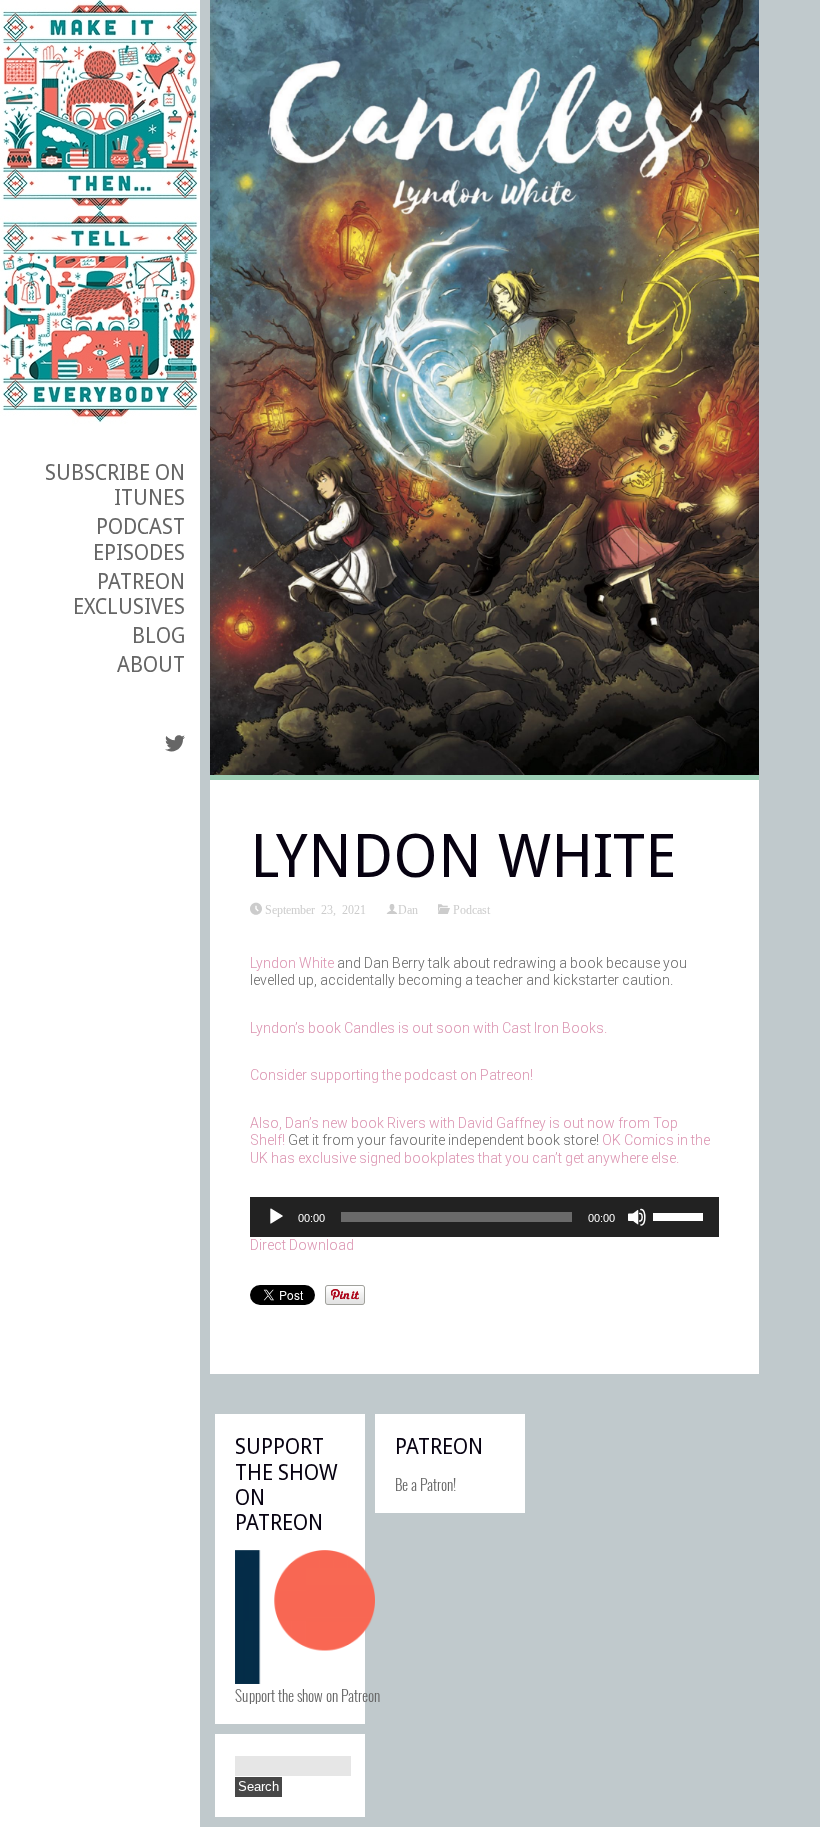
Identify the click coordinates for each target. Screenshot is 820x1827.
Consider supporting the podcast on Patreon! (391, 1075)
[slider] (681, 1215)
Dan (408, 909)
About (151, 664)
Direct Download (302, 1245)
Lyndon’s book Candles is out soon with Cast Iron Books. (428, 1028)
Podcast (471, 909)
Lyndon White (292, 963)
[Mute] (637, 1217)
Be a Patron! (425, 1484)
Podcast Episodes (139, 539)
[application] (484, 1217)
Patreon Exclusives (129, 594)
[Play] (276, 1217)
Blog (158, 635)
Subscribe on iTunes (115, 485)
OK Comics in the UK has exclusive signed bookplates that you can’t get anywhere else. (480, 1149)
